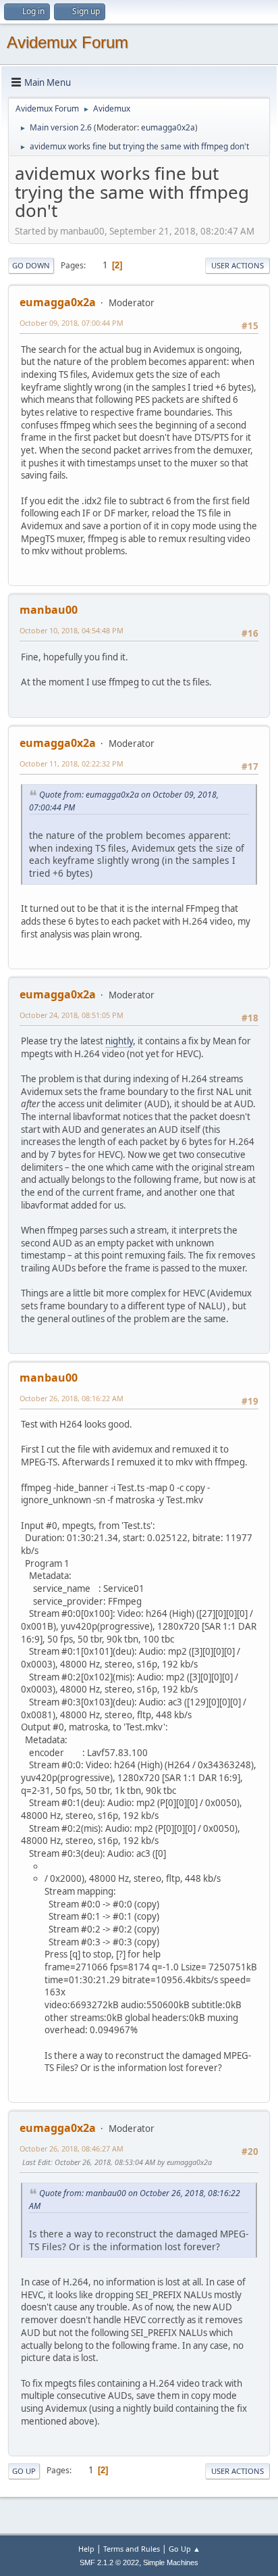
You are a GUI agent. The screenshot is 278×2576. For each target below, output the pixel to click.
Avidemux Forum (67, 42)
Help (86, 2549)
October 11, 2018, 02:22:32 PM (72, 763)
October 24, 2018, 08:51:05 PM (72, 1015)
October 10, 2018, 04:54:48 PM (72, 630)
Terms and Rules (132, 2549)
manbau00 (49, 610)
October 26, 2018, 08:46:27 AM (72, 2148)
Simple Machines (171, 2562)
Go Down (31, 265)
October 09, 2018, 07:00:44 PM (72, 323)
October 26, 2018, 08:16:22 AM (72, 1398)
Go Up (24, 2471)
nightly (119, 1041)
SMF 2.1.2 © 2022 (109, 2562)
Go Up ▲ (185, 2549)
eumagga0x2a (168, 127)
